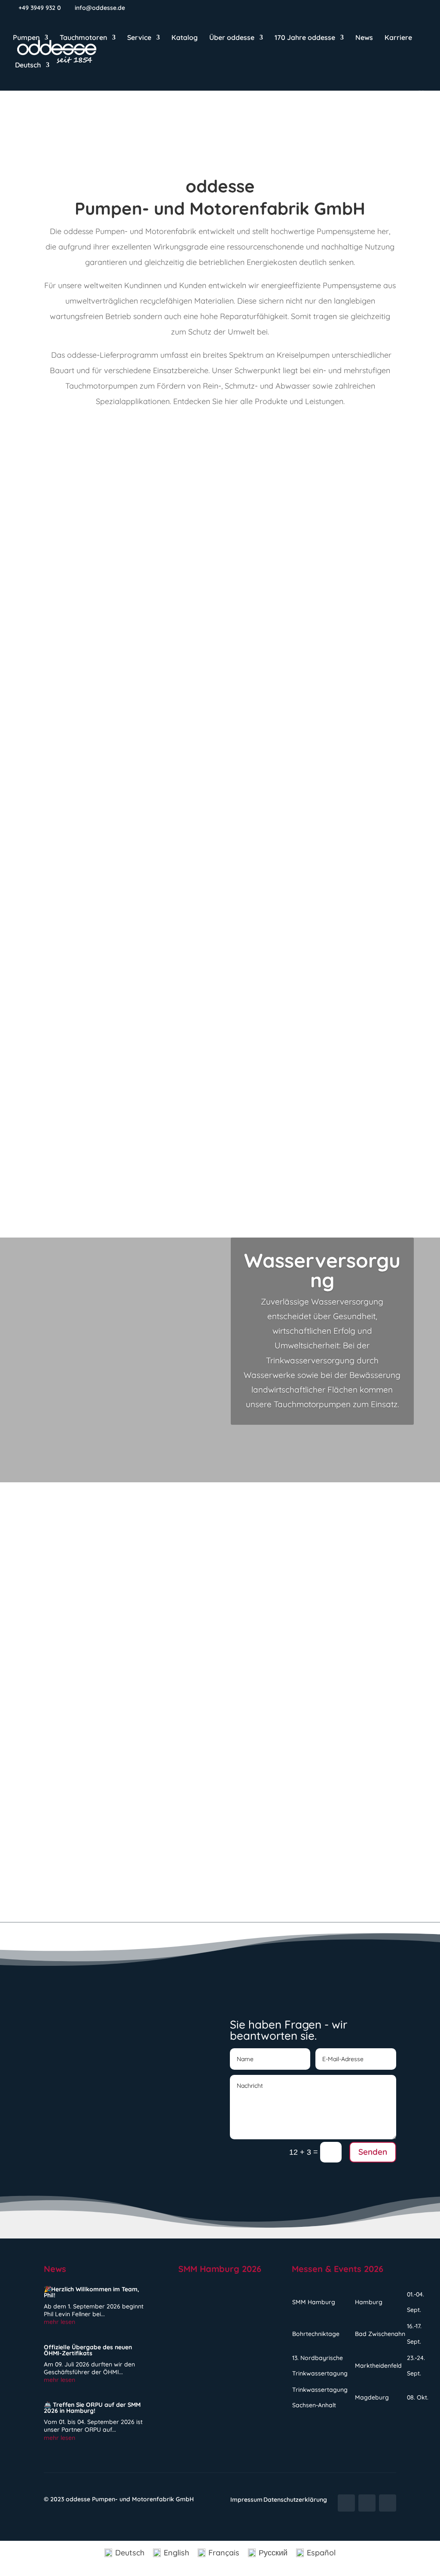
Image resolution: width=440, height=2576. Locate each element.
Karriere (398, 38)
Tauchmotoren (83, 38)
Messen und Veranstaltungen (147, 1799)
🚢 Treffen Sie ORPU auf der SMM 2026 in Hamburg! (173, 1783)
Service (139, 38)
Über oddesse (232, 38)
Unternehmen (117, 1680)
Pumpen (26, 38)
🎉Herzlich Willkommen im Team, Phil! (137, 1546)
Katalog (185, 38)
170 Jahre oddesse (305, 38)
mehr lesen (64, 1634)
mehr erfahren (65, 912)
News (364, 38)
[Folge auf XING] (388, 2503)
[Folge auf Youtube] (346, 2503)
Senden (373, 2152)
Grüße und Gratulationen (138, 1562)
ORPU (351, 1166)
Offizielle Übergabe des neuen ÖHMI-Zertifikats (162, 1664)
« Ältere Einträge (74, 1904)
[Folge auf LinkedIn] (367, 2503)
